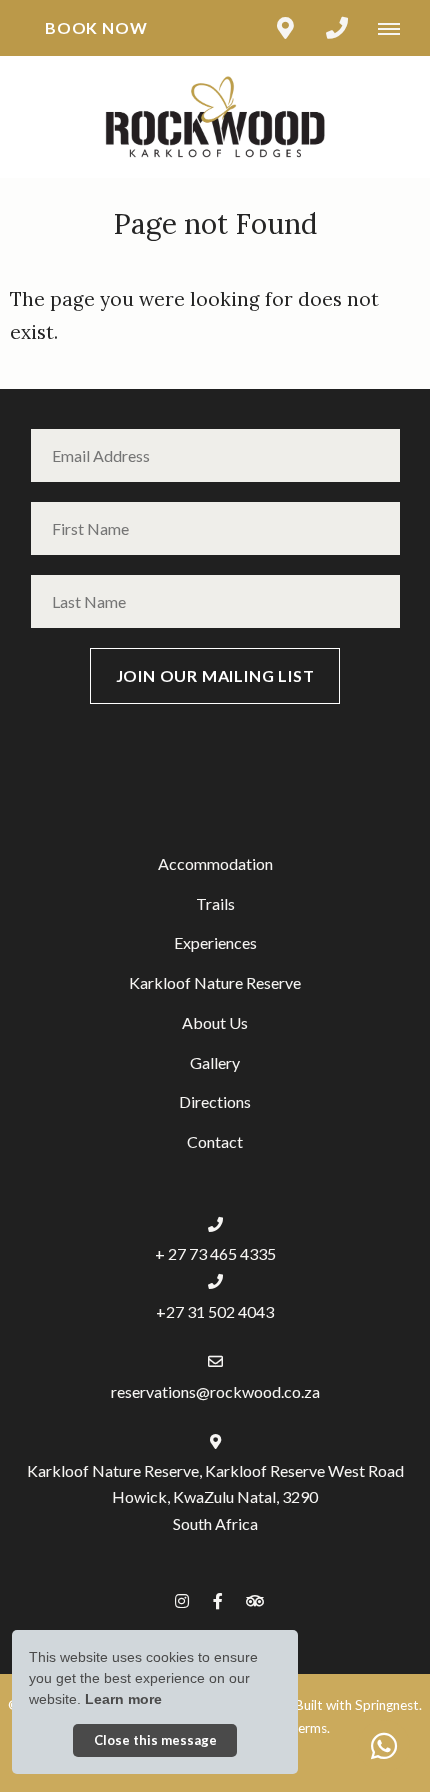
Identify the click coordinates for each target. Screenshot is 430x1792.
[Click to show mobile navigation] (396, 28)
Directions (215, 1101)
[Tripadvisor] (254, 1600)
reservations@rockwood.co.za (215, 1391)
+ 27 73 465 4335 (215, 1253)
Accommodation (215, 863)
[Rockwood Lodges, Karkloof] (215, 114)
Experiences (215, 942)
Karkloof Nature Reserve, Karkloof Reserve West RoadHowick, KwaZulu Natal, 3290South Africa (215, 1496)
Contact (215, 1141)
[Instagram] (182, 1600)
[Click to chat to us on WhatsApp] (384, 1746)
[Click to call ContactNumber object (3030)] (337, 28)
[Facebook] (218, 1600)
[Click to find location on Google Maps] (285, 28)
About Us (215, 1022)
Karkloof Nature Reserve (215, 982)
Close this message (155, 1740)
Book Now (96, 27)
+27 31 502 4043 (215, 1311)
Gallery (215, 1062)
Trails (215, 903)
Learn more (123, 1699)
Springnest (387, 1705)
